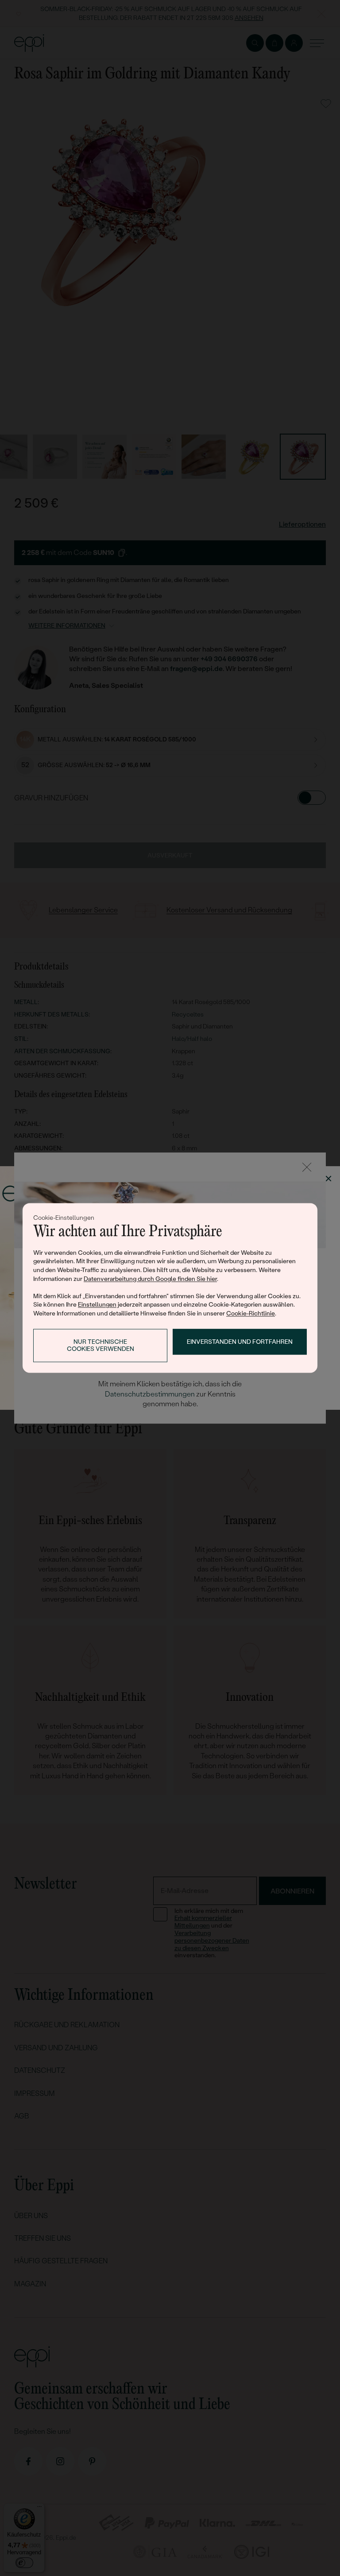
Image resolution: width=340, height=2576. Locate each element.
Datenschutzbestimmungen (150, 1394)
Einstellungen (97, 1305)
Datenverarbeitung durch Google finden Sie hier (150, 1279)
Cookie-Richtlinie (251, 1313)
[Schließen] (307, 1167)
